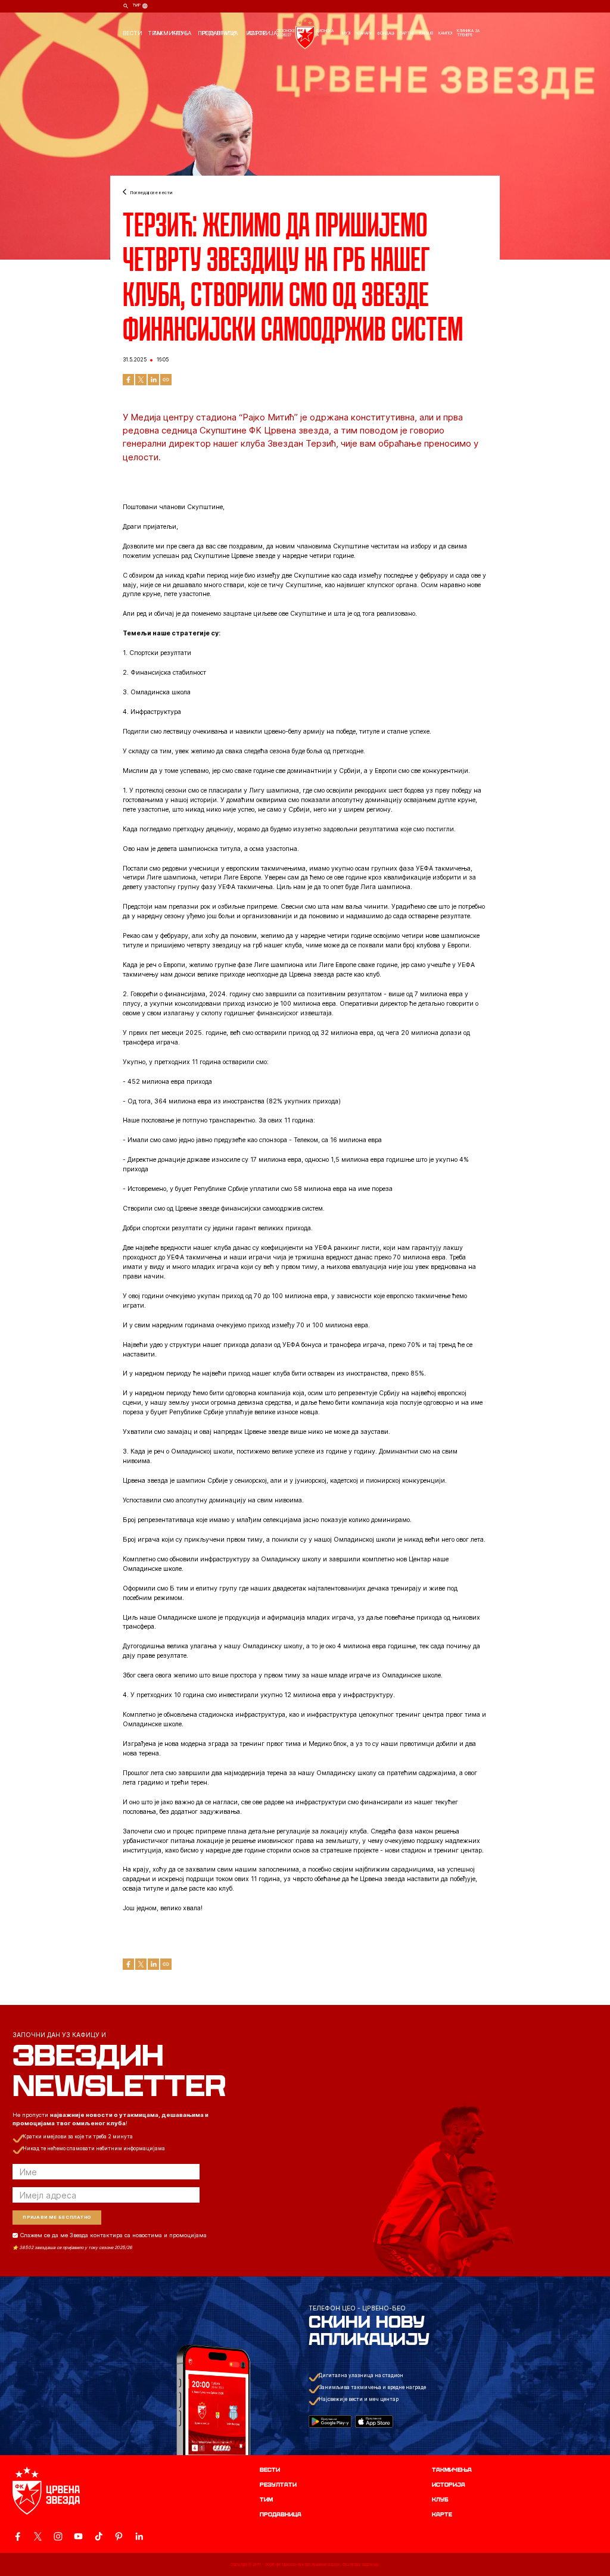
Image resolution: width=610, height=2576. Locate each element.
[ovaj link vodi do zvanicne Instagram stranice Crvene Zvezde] (58, 2536)
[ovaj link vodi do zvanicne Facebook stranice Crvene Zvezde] (18, 2536)
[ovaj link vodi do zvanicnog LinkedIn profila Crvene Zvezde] (139, 2536)
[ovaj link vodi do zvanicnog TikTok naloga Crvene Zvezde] (99, 2536)
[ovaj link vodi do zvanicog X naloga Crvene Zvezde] (38, 2536)
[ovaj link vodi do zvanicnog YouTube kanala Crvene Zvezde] (78, 2536)
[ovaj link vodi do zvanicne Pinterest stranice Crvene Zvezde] (119, 2536)
